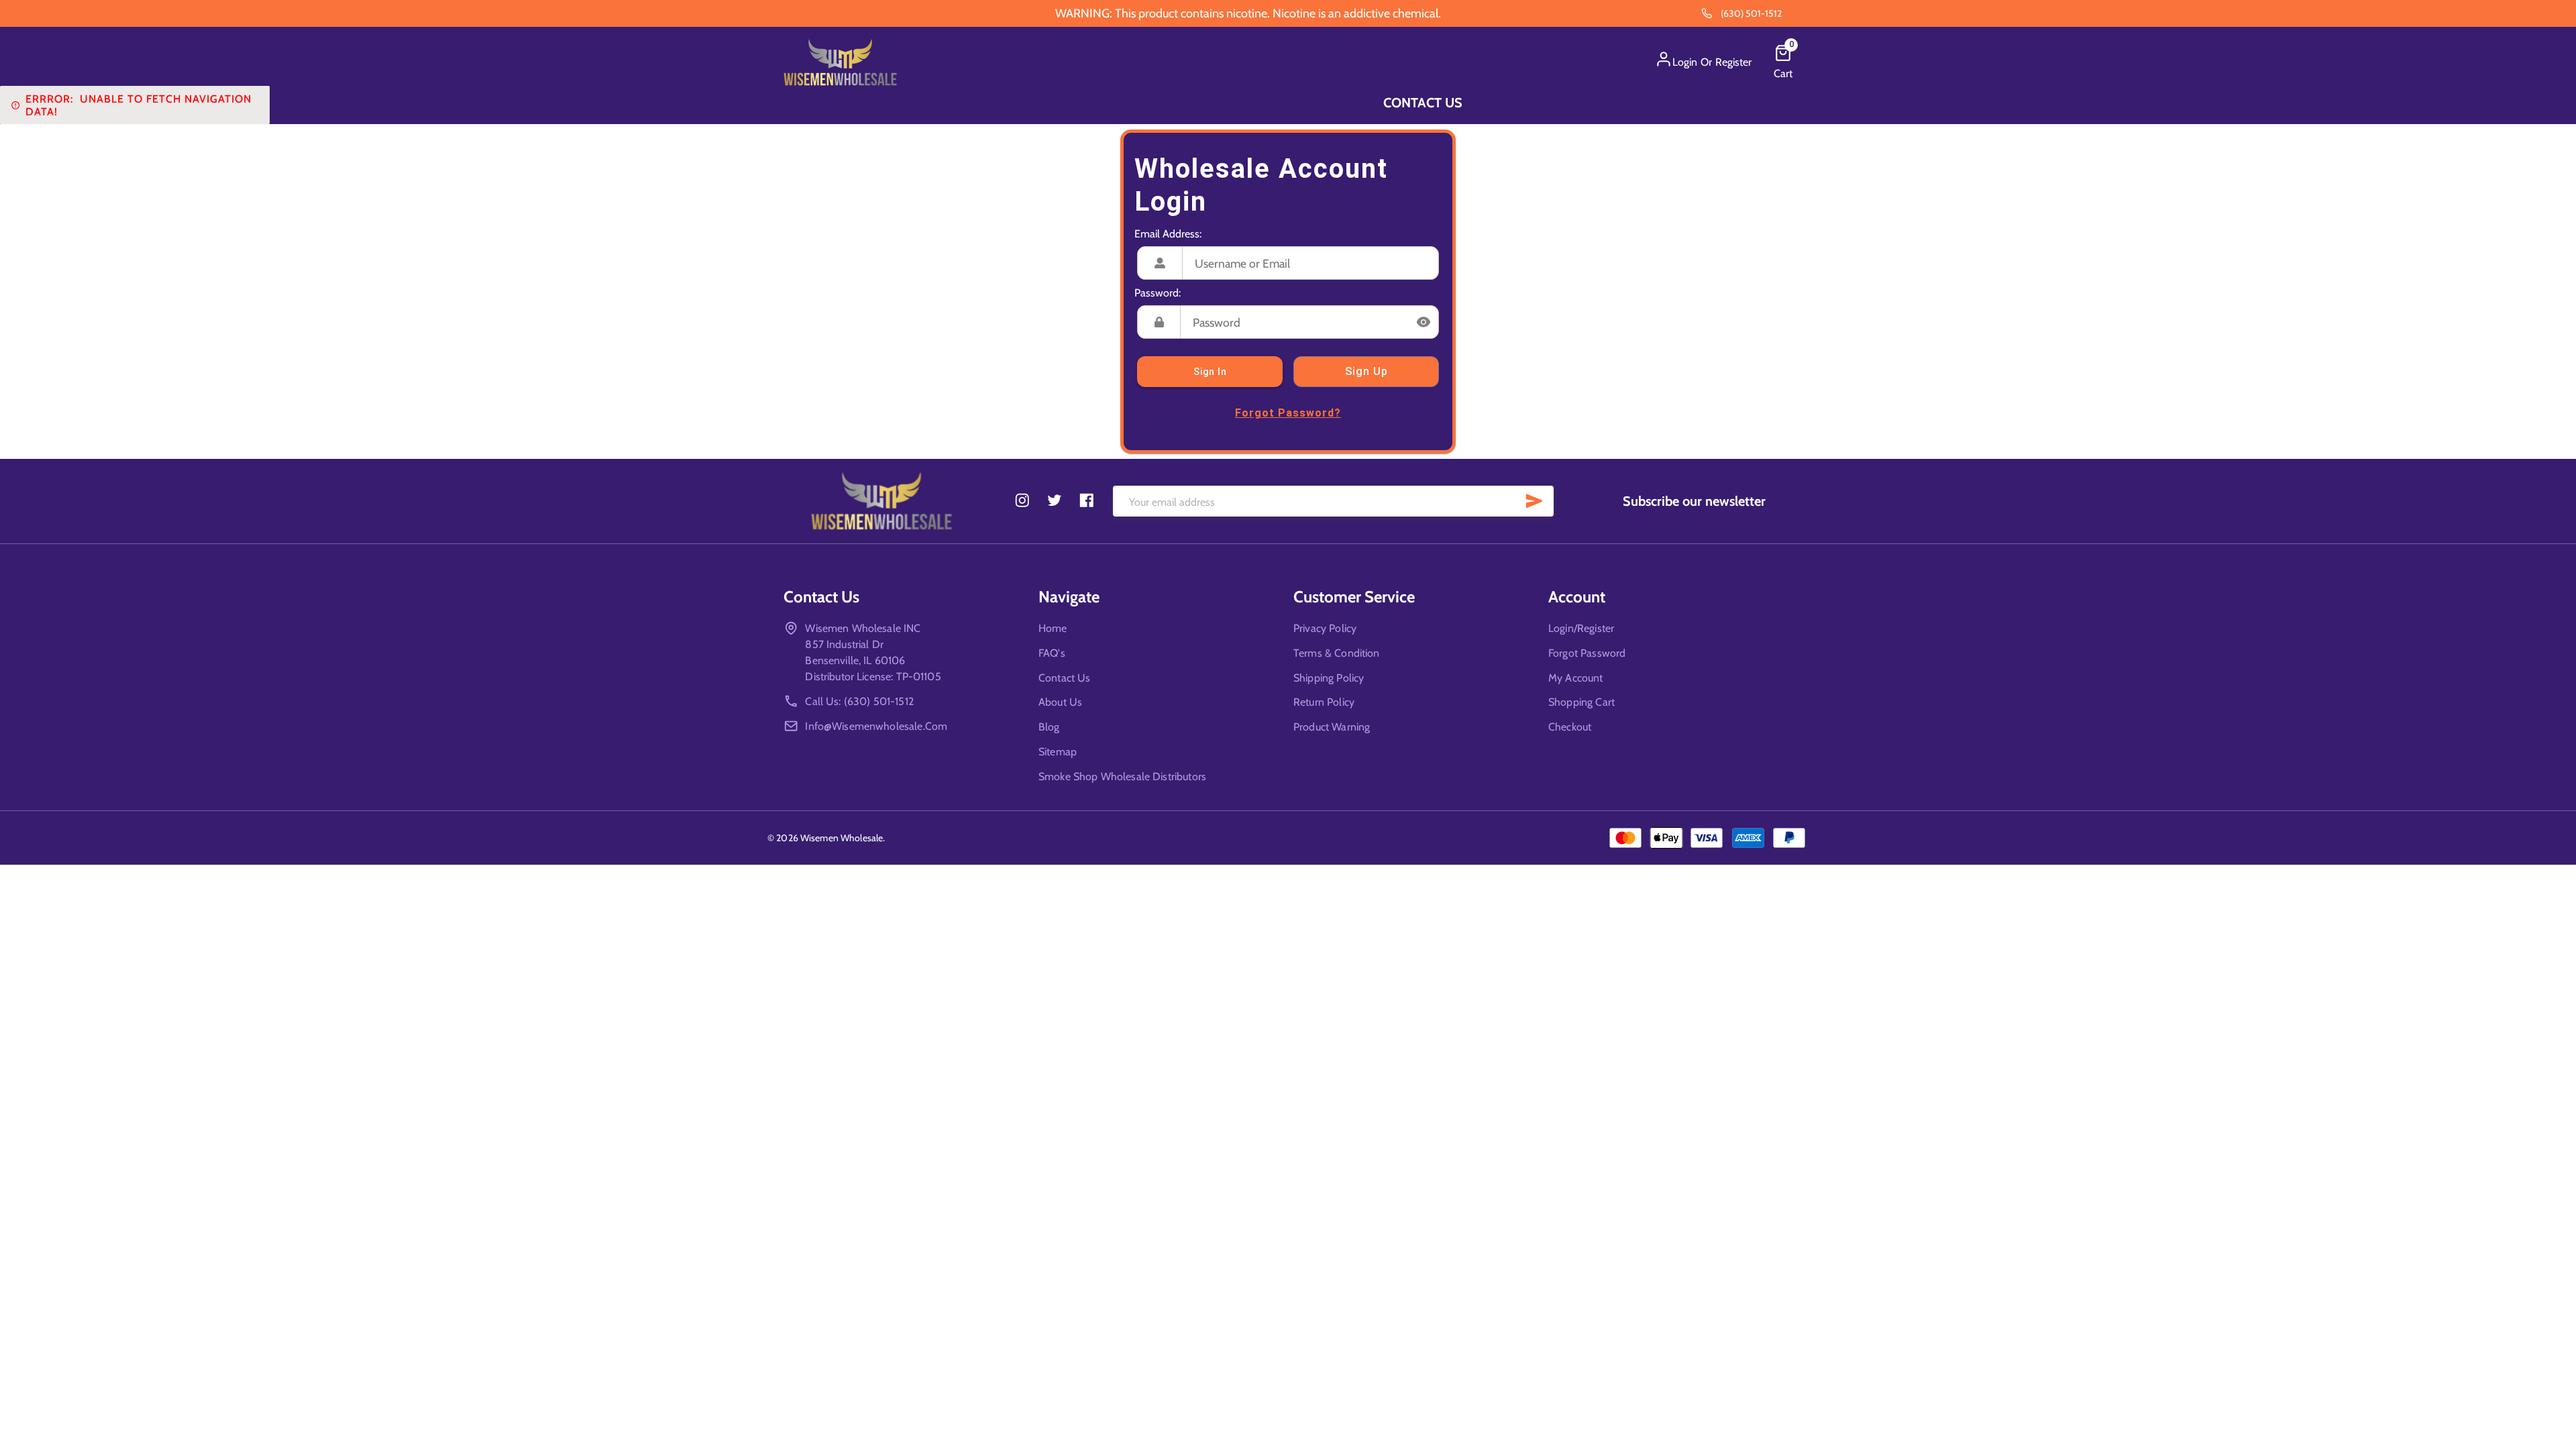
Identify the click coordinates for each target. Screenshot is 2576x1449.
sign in (1210, 372)
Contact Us (1423, 103)
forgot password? (1288, 413)
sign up (1366, 371)
